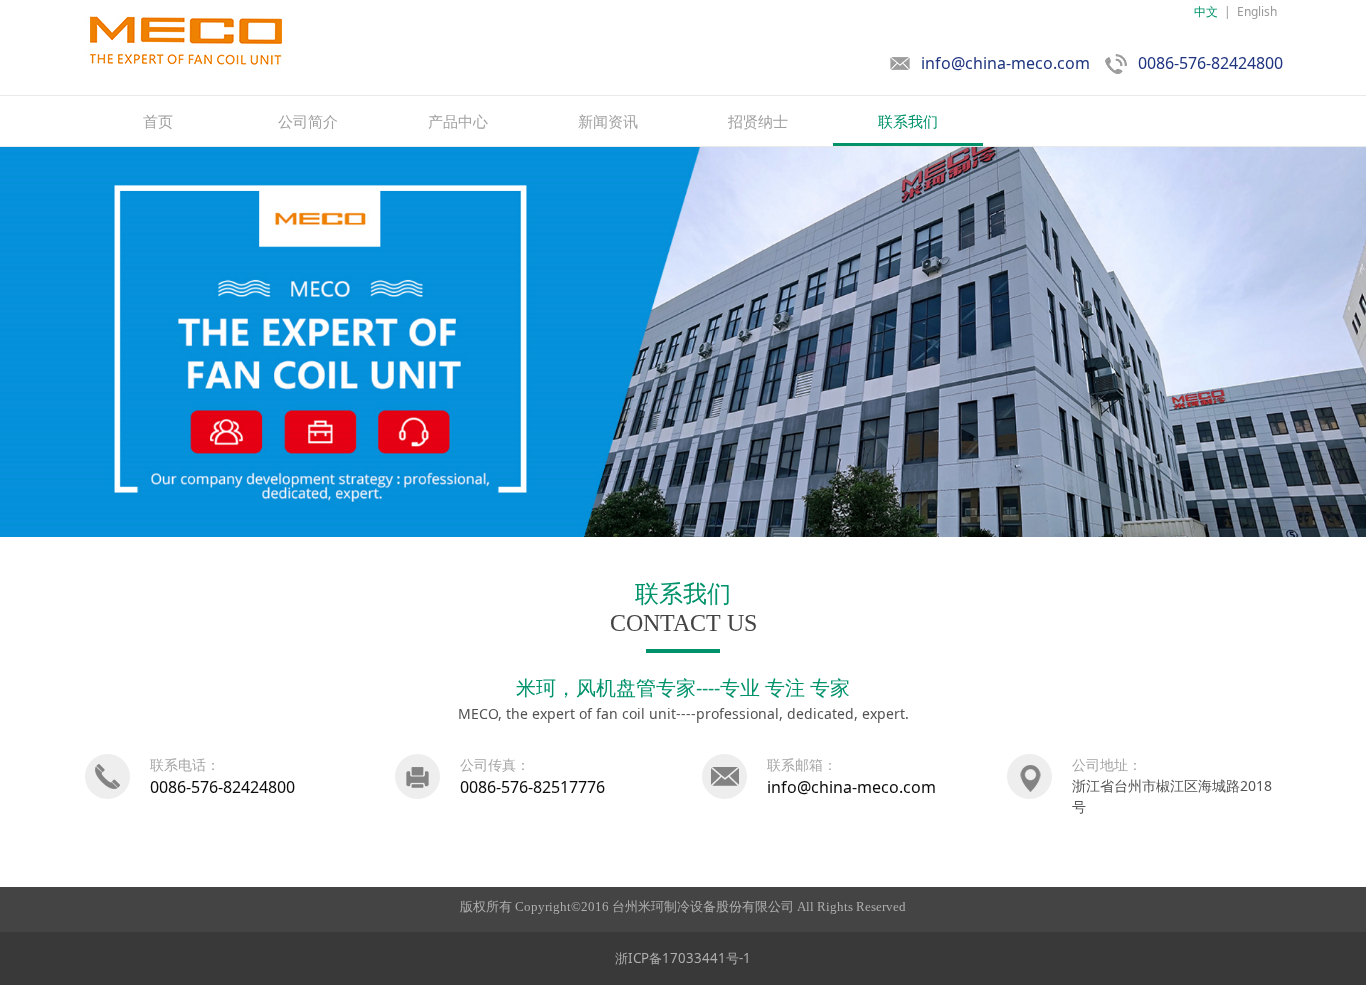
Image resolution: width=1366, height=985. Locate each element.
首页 (158, 121)
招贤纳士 (758, 121)
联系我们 (908, 121)
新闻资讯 (608, 121)
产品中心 (458, 121)
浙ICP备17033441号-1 (683, 958)
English (1257, 11)
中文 (1206, 11)
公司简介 (308, 121)
